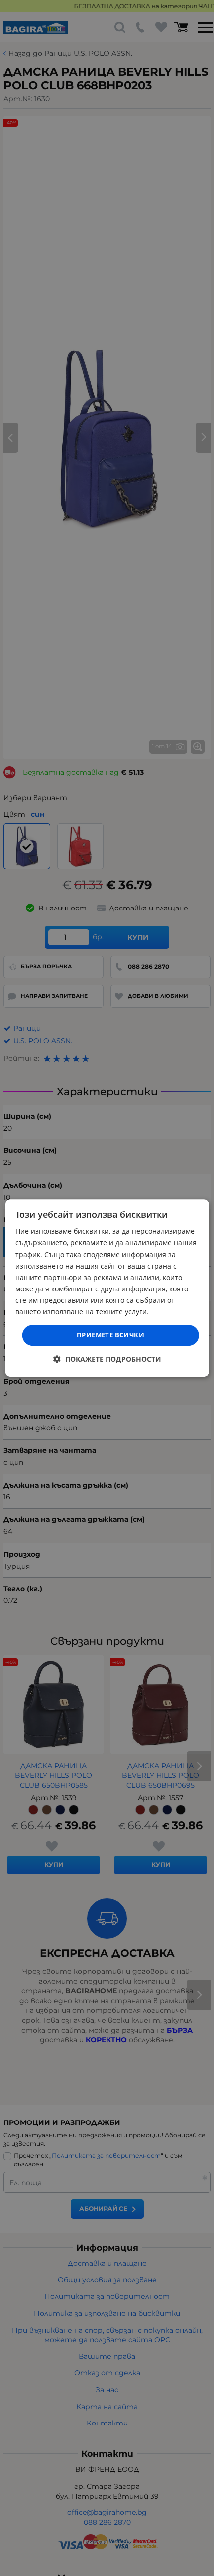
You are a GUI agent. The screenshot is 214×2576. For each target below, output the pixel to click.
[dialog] (107, 1288)
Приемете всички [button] (110, 1335)
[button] (107, 1359)
